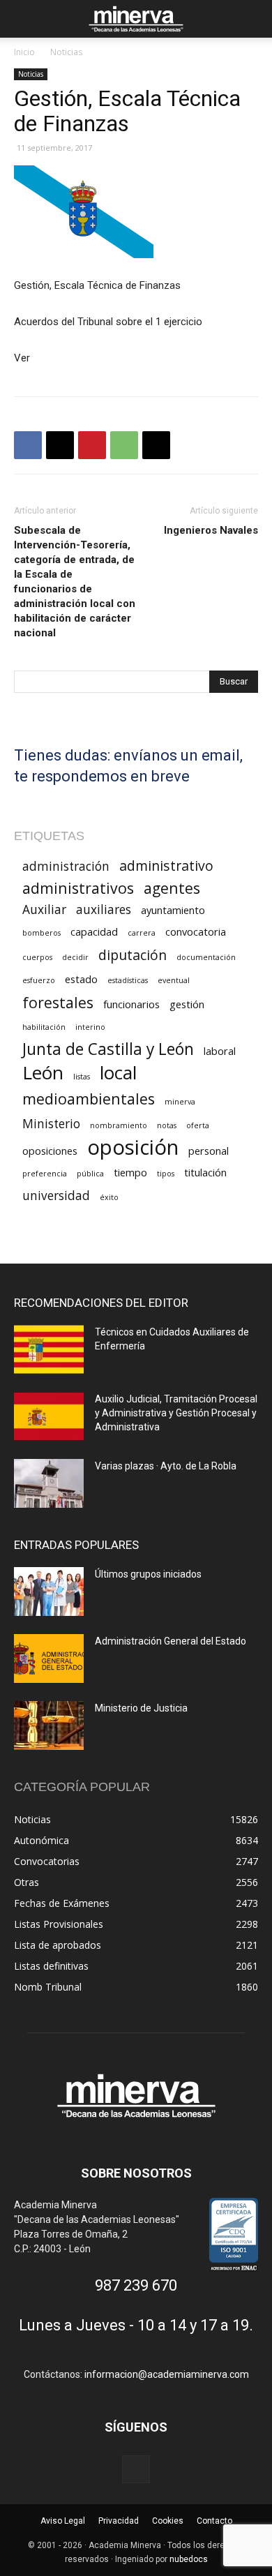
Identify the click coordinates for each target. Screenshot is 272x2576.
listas (82, 1077)
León (43, 1073)
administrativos (78, 888)
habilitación (44, 1027)
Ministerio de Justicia (141, 1708)
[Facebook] (28, 445)
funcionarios (131, 1004)
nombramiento (119, 1125)
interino (90, 1027)
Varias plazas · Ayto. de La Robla (166, 1466)
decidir (75, 957)
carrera (142, 933)
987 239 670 (136, 2285)
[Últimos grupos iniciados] (49, 1592)
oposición (133, 1147)
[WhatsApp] (124, 445)
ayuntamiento (173, 910)
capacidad (94, 931)
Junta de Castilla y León (108, 1049)
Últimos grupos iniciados (148, 1574)
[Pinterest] (92, 445)
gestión (187, 1004)
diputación (133, 955)
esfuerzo (39, 980)
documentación (206, 957)
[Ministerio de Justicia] (49, 1725)
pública (90, 1174)
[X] (60, 445)
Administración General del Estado (171, 1641)
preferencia (45, 1174)
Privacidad (119, 2521)
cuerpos (37, 957)
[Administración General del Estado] (49, 1658)
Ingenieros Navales (211, 530)
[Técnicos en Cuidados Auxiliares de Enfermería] (49, 1349)
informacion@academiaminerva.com (167, 2374)
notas (167, 1125)
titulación (205, 1172)
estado (81, 979)
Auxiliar (44, 909)
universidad (56, 1196)
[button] (24, 19)
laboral (220, 1051)
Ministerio (51, 1124)
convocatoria (196, 931)
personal (209, 1151)
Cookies (168, 2521)
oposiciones (50, 1151)
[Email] (156, 445)
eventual (174, 980)
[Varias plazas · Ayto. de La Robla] (49, 1483)
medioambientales (89, 1099)
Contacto (214, 2521)
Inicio (24, 52)
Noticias (66, 52)
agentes (172, 888)
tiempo (130, 1172)
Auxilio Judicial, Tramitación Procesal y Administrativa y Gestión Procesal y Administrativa (176, 1413)
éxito (109, 1197)
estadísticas (128, 980)
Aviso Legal (63, 2521)
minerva (180, 1102)
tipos (166, 1174)
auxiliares (104, 909)
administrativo (166, 866)
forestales (58, 1002)
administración (66, 866)
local (118, 1073)
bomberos (41, 933)
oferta (198, 1125)
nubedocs (189, 2559)
